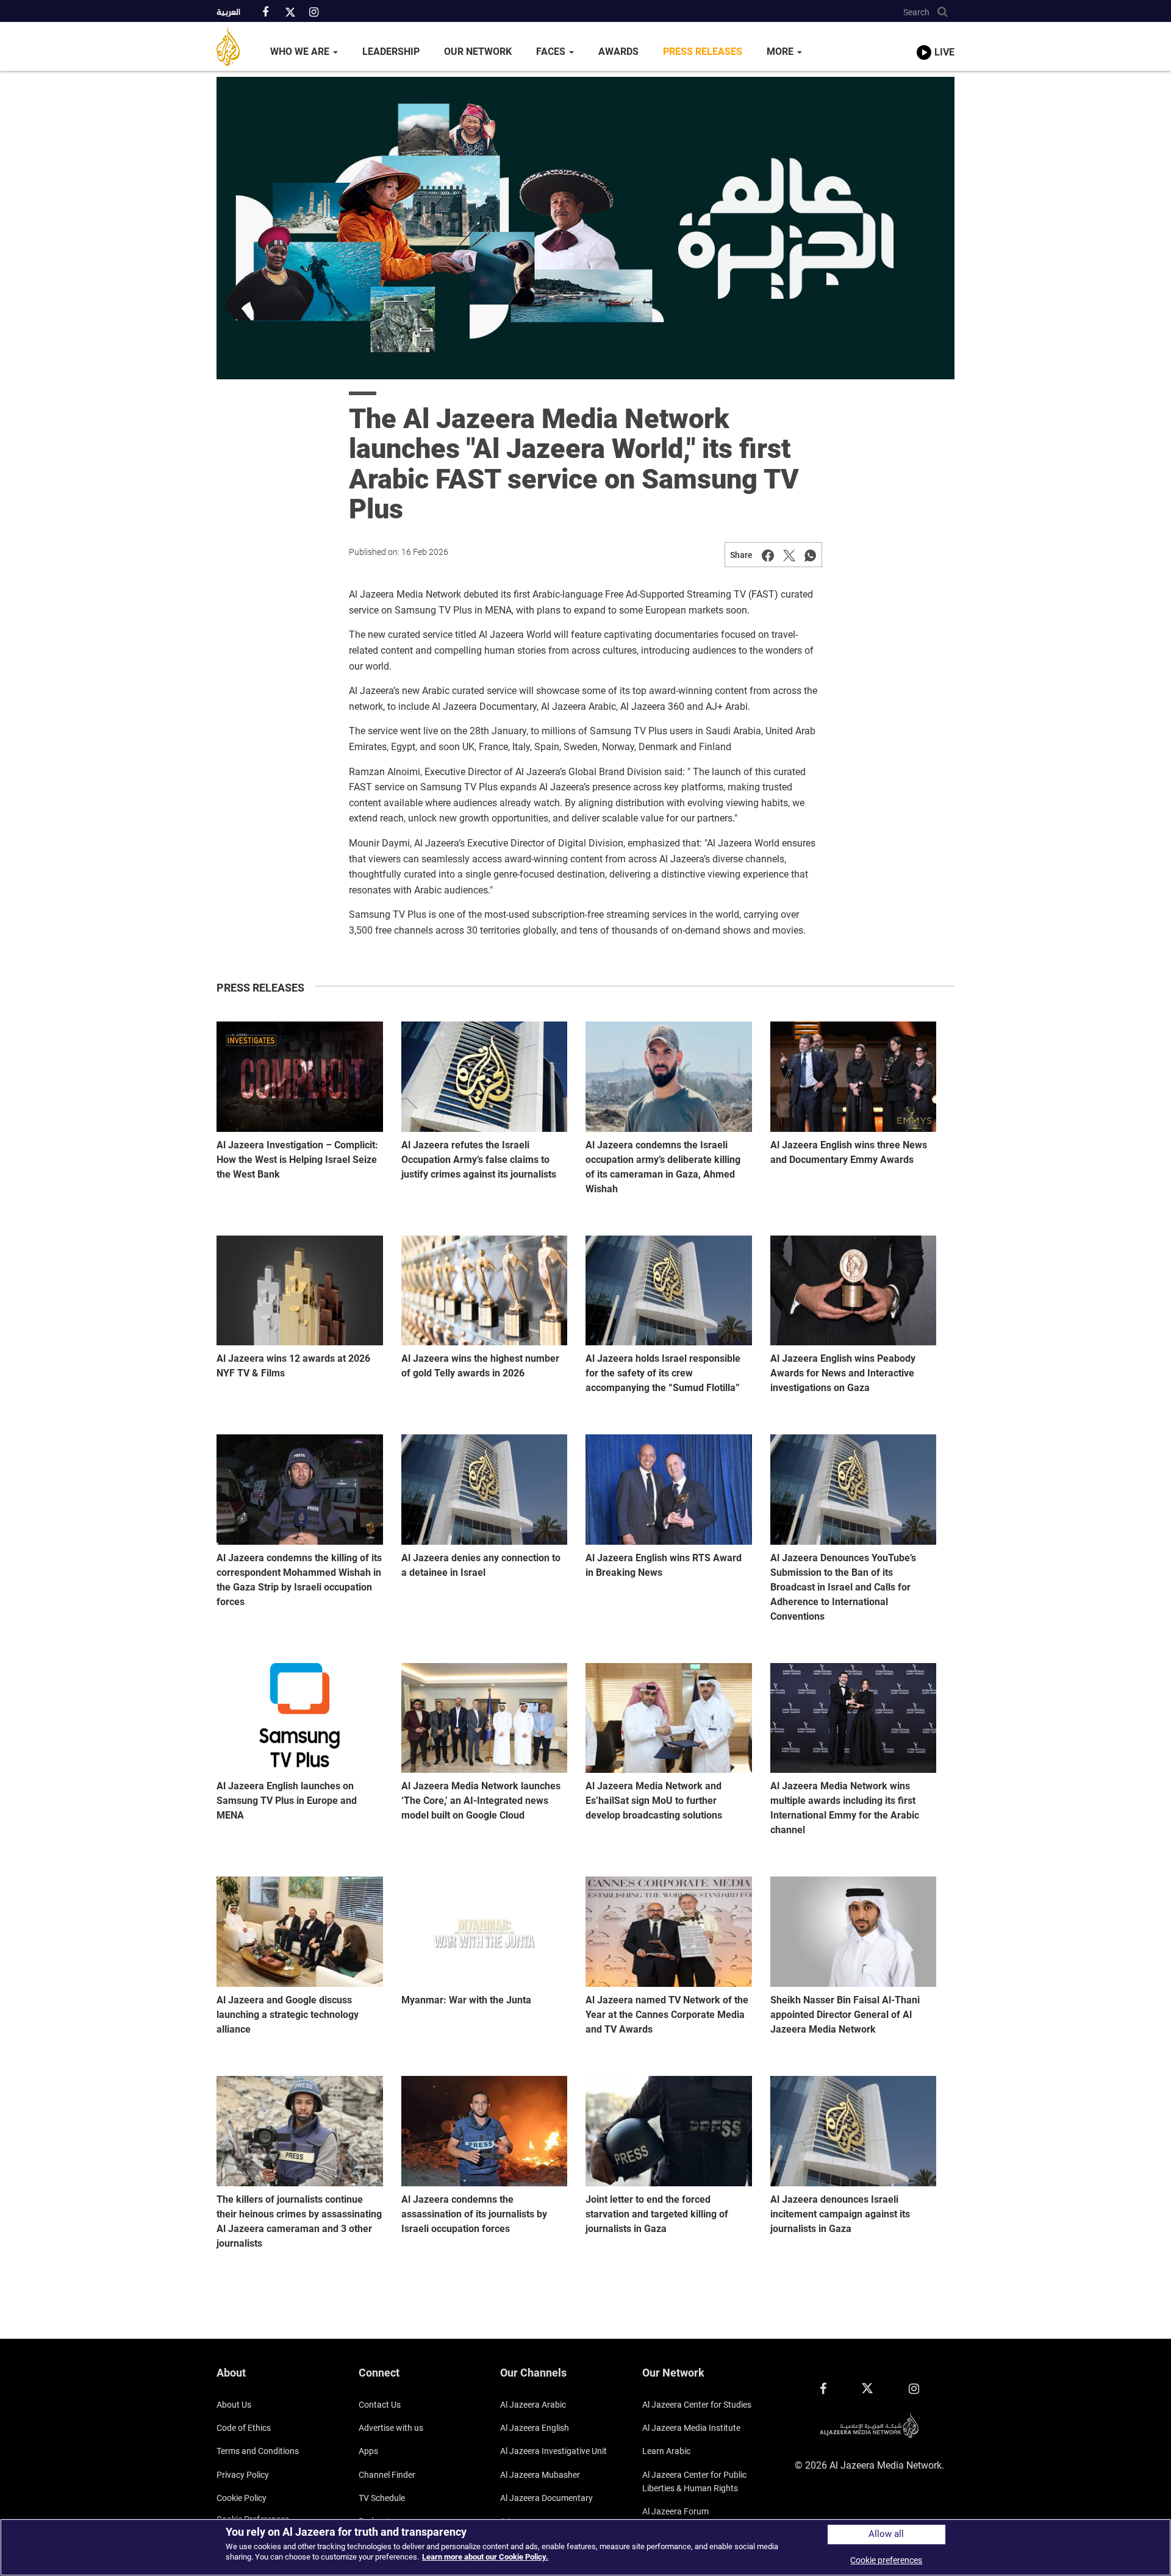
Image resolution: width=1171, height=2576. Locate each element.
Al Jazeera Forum (675, 2511)
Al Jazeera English (535, 2428)
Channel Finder (387, 2475)
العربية (228, 13)
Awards (618, 52)
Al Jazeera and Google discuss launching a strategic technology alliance (288, 2015)
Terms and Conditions (258, 2451)
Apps (368, 2451)
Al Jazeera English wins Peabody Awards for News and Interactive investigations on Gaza (843, 1373)
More (781, 52)
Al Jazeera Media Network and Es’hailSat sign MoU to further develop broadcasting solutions (654, 1801)
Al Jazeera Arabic (533, 2405)
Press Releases (703, 52)
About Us (234, 2405)
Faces (552, 52)
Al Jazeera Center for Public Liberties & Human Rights (694, 2481)
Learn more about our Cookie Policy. (485, 2557)
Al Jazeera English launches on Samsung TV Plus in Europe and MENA (287, 1801)
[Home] (237, 46)
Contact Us (380, 2405)
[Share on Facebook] (768, 555)
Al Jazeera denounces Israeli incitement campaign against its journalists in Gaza (840, 2214)
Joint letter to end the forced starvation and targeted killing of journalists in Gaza (657, 2214)
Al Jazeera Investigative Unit (553, 2451)
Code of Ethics (244, 2428)
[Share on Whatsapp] (811, 555)
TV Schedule (382, 2498)
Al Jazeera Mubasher (540, 2475)
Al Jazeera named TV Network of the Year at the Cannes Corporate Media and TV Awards (667, 2015)
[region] (585, 2547)
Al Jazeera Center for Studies (697, 2405)
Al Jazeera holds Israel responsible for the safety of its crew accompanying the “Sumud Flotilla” (663, 1373)
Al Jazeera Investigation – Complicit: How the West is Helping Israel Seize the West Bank (297, 1160)
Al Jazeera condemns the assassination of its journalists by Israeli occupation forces (474, 2214)
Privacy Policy (243, 2475)
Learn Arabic (666, 2451)
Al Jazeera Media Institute (691, 2428)
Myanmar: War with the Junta (466, 2000)
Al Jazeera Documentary (546, 2498)
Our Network (478, 52)
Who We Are (301, 52)
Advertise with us (391, 2428)
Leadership (391, 52)
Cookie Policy (242, 2498)
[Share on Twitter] (789, 555)
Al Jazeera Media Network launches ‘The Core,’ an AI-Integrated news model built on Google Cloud (481, 1801)
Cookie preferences (886, 2560)
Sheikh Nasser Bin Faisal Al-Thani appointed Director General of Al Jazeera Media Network (845, 2015)
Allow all (886, 2534)
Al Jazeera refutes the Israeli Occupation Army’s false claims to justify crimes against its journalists (479, 1160)
